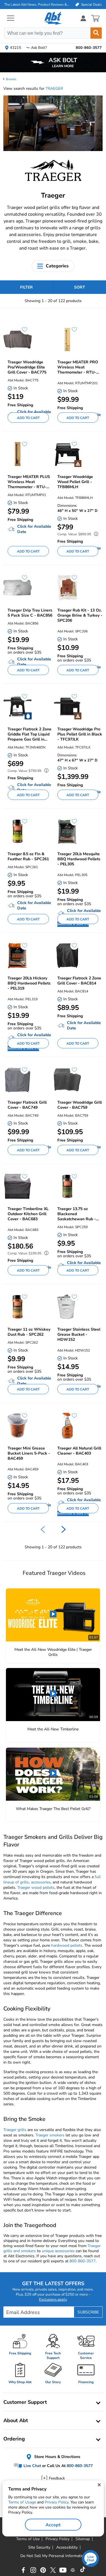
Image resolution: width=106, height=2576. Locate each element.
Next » (64, 1529)
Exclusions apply (53, 2300)
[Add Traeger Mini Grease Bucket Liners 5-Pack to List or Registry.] (22, 1418)
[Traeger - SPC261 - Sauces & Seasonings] (18, 831)
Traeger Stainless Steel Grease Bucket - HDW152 (79, 1335)
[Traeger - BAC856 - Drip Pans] (18, 588)
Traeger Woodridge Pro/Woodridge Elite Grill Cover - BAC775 (27, 367)
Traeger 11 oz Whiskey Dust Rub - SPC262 (29, 1332)
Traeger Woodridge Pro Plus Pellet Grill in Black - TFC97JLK (80, 734)
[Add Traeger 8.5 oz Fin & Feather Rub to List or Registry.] (22, 824)
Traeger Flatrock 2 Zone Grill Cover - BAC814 (79, 981)
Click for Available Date (34, 529)
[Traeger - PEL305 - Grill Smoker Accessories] (67, 831)
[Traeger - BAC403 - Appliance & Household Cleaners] (67, 1426)
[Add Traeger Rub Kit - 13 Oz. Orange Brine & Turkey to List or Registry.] (72, 580)
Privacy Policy (57, 2502)
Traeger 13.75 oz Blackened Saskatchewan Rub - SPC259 (77, 1214)
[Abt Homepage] (53, 18)
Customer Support (25, 2402)
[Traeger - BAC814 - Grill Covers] (67, 956)
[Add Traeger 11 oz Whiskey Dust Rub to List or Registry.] (22, 1300)
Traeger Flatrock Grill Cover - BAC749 (27, 1105)
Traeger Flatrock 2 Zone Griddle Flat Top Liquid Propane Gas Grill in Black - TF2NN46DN (30, 734)
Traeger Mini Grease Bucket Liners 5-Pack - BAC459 (29, 1453)
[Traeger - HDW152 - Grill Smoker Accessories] (67, 1307)
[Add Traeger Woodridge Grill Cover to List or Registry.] (72, 1073)
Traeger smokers (50, 2135)
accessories (41, 1882)
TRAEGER (54, 89)
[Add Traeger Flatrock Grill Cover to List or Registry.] (22, 1073)
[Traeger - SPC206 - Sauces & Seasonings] (67, 588)
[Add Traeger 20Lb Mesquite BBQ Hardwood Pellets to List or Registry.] (72, 824)
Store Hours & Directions (57, 2457)
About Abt (16, 2420)
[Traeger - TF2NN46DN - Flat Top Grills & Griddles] (18, 707)
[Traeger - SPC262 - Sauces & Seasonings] (18, 1307)
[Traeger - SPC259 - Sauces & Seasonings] (67, 1187)
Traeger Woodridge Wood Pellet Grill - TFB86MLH (75, 482)
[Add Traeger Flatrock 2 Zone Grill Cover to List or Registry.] (72, 948)
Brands (11, 79)
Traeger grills (15, 2130)
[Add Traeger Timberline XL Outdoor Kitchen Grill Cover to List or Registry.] (22, 1179)
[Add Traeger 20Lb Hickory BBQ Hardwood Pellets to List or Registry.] (22, 948)
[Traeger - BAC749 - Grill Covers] (18, 1080)
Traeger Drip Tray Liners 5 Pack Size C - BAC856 (30, 613)
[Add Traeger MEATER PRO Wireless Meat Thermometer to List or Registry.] (72, 332)
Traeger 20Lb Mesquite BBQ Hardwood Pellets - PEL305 (79, 859)
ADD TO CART (28, 418)
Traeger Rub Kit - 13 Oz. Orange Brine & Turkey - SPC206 (80, 615)
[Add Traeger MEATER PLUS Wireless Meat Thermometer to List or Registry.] (22, 447)
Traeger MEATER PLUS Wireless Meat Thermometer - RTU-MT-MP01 (29, 482)
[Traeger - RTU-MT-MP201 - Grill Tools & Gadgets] (67, 340)
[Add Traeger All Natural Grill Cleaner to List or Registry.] (72, 1418)
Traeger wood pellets (36, 1888)
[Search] (96, 33)
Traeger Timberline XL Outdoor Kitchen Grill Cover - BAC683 (28, 1214)
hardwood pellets (67, 1945)
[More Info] (95, 535)
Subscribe (88, 2312)
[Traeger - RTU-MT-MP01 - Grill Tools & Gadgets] (18, 454)
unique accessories (58, 2251)
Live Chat (32, 2466)
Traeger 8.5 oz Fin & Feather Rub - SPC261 (28, 857)
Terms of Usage (22, 2502)
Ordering (14, 2439)
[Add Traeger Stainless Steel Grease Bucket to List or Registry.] (72, 1300)
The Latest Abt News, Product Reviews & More (37, 5)
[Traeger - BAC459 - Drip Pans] (18, 1426)
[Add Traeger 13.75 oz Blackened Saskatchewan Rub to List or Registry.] (72, 1179)
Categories (57, 266)
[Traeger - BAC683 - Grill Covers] (18, 1187)
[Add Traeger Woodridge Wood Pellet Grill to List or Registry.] (72, 447)
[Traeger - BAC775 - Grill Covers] (18, 340)
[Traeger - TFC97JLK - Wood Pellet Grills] (67, 707)
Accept (53, 2525)
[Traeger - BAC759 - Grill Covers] (67, 1080)
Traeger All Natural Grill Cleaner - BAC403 (79, 1451)
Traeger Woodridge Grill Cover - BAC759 (80, 1105)
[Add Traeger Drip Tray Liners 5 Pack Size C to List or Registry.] (22, 580)
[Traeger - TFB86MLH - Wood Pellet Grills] (67, 454)
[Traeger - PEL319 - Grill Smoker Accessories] (18, 956)
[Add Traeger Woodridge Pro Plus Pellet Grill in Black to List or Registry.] (72, 699)
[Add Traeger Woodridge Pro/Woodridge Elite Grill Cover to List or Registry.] (22, 332)
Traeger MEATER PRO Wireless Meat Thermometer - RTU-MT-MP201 (78, 367)
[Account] (83, 18)
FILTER (26, 287)
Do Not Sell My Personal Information (53, 2556)
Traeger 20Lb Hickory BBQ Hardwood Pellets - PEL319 (29, 983)
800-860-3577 (83, 2261)
